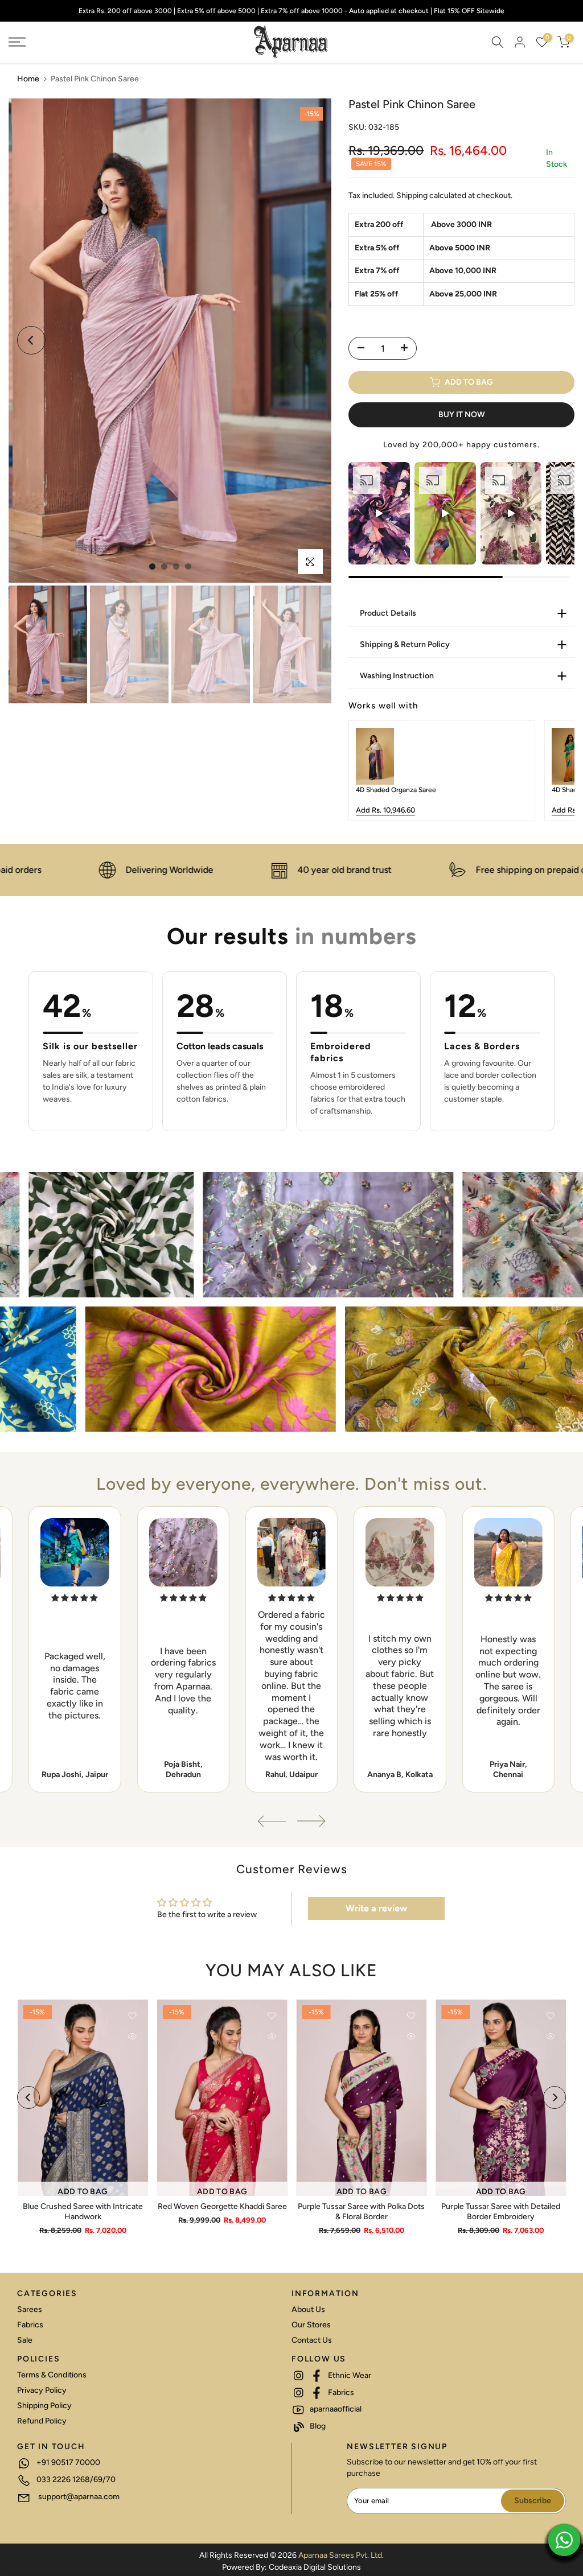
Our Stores (311, 2325)
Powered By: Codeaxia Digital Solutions (291, 2567)
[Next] (309, 340)
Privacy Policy (42, 2390)
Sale (25, 2340)
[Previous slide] (366, 771)
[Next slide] (557, 771)
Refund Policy (42, 2421)
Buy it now (462, 415)
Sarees (30, 2309)
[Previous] (31, 340)
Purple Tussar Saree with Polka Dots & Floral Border (361, 2211)
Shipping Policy (44, 2406)
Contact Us (312, 2340)
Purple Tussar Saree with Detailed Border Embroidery (501, 2211)
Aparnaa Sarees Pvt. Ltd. (341, 2555)
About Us (308, 2309)
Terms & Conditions (52, 2375)
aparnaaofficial (335, 2409)
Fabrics (30, 2325)
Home (28, 79)
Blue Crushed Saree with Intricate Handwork (82, 2211)
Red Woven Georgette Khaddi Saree (222, 2206)
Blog (317, 2426)
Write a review (376, 1908)
